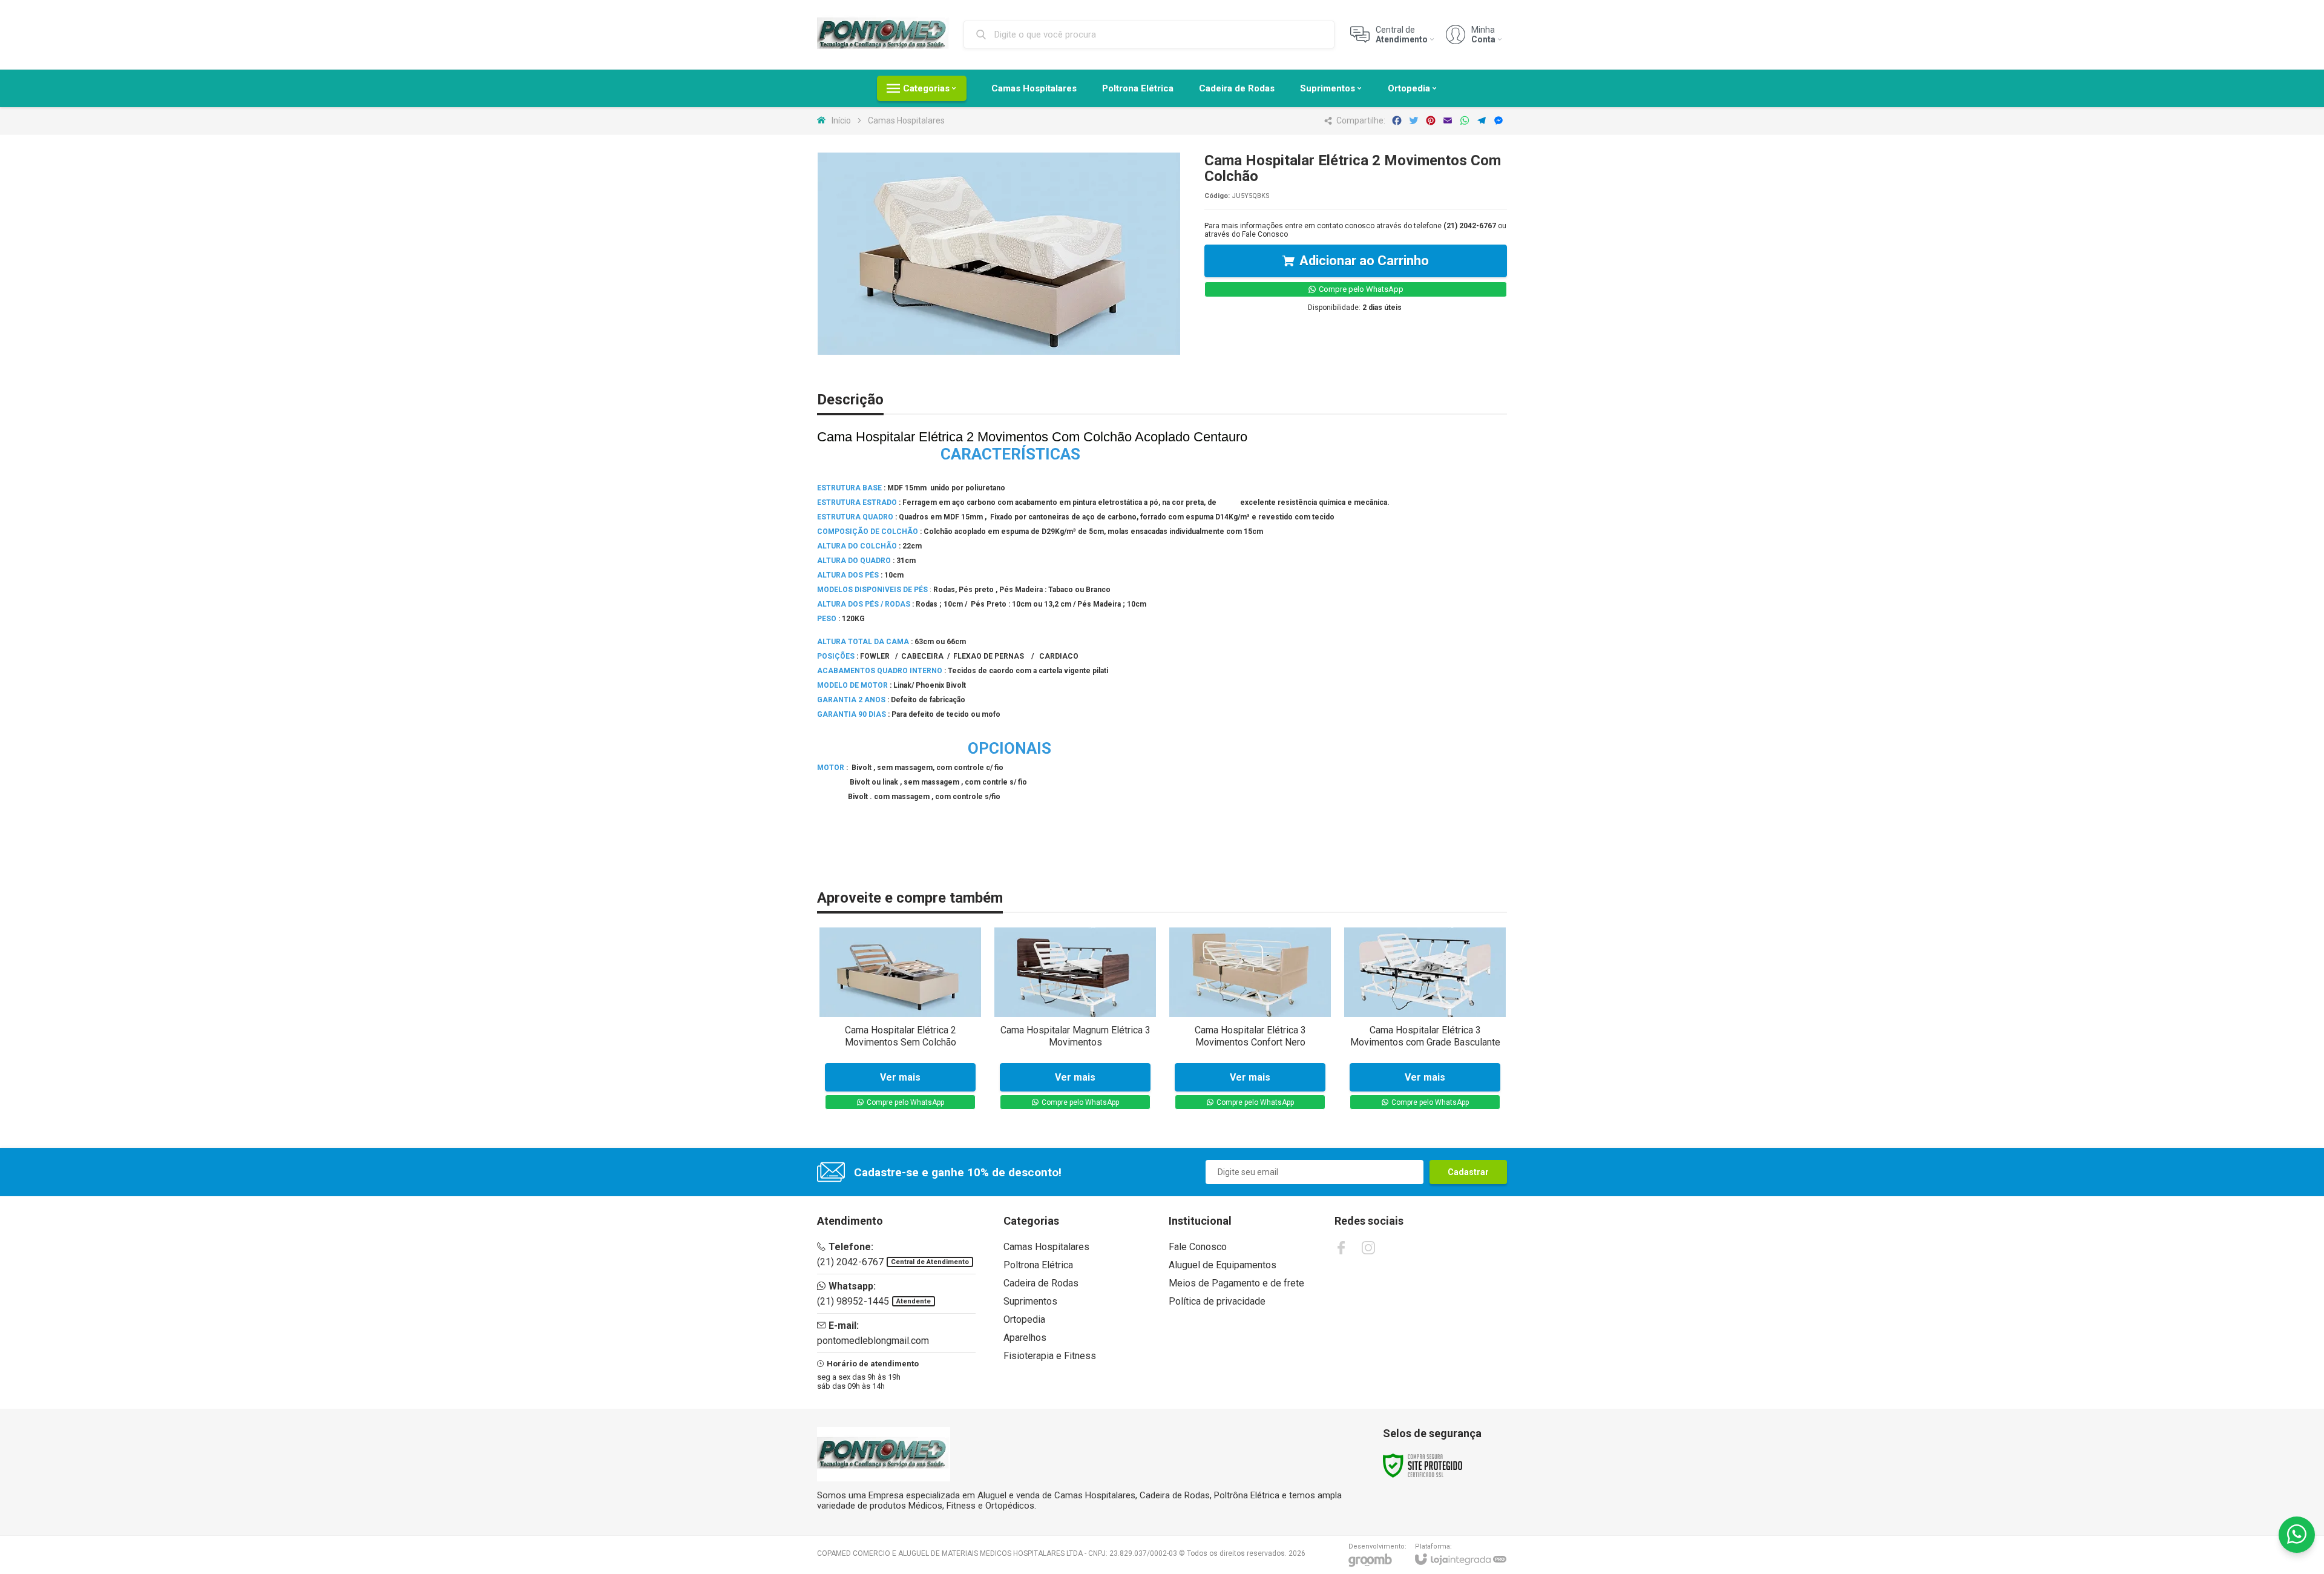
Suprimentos (1030, 1301)
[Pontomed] (884, 35)
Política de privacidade (1217, 1301)
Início (841, 120)
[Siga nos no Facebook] (1341, 1248)
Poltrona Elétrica (1038, 1265)
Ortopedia (1024, 1319)
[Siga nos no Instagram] (1368, 1248)
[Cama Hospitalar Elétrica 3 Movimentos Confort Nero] (1250, 1022)
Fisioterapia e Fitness (1050, 1356)
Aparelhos (1025, 1338)
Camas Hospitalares (906, 120)
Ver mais (900, 1077)
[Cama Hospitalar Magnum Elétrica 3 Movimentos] (1075, 1022)
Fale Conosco (1265, 234)
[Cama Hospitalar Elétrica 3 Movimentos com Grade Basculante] (1425, 1022)
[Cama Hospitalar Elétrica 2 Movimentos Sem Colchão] (900, 1022)
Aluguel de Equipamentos (1223, 1265)
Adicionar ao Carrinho (1364, 261)
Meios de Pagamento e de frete (1236, 1283)
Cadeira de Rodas (1041, 1283)
